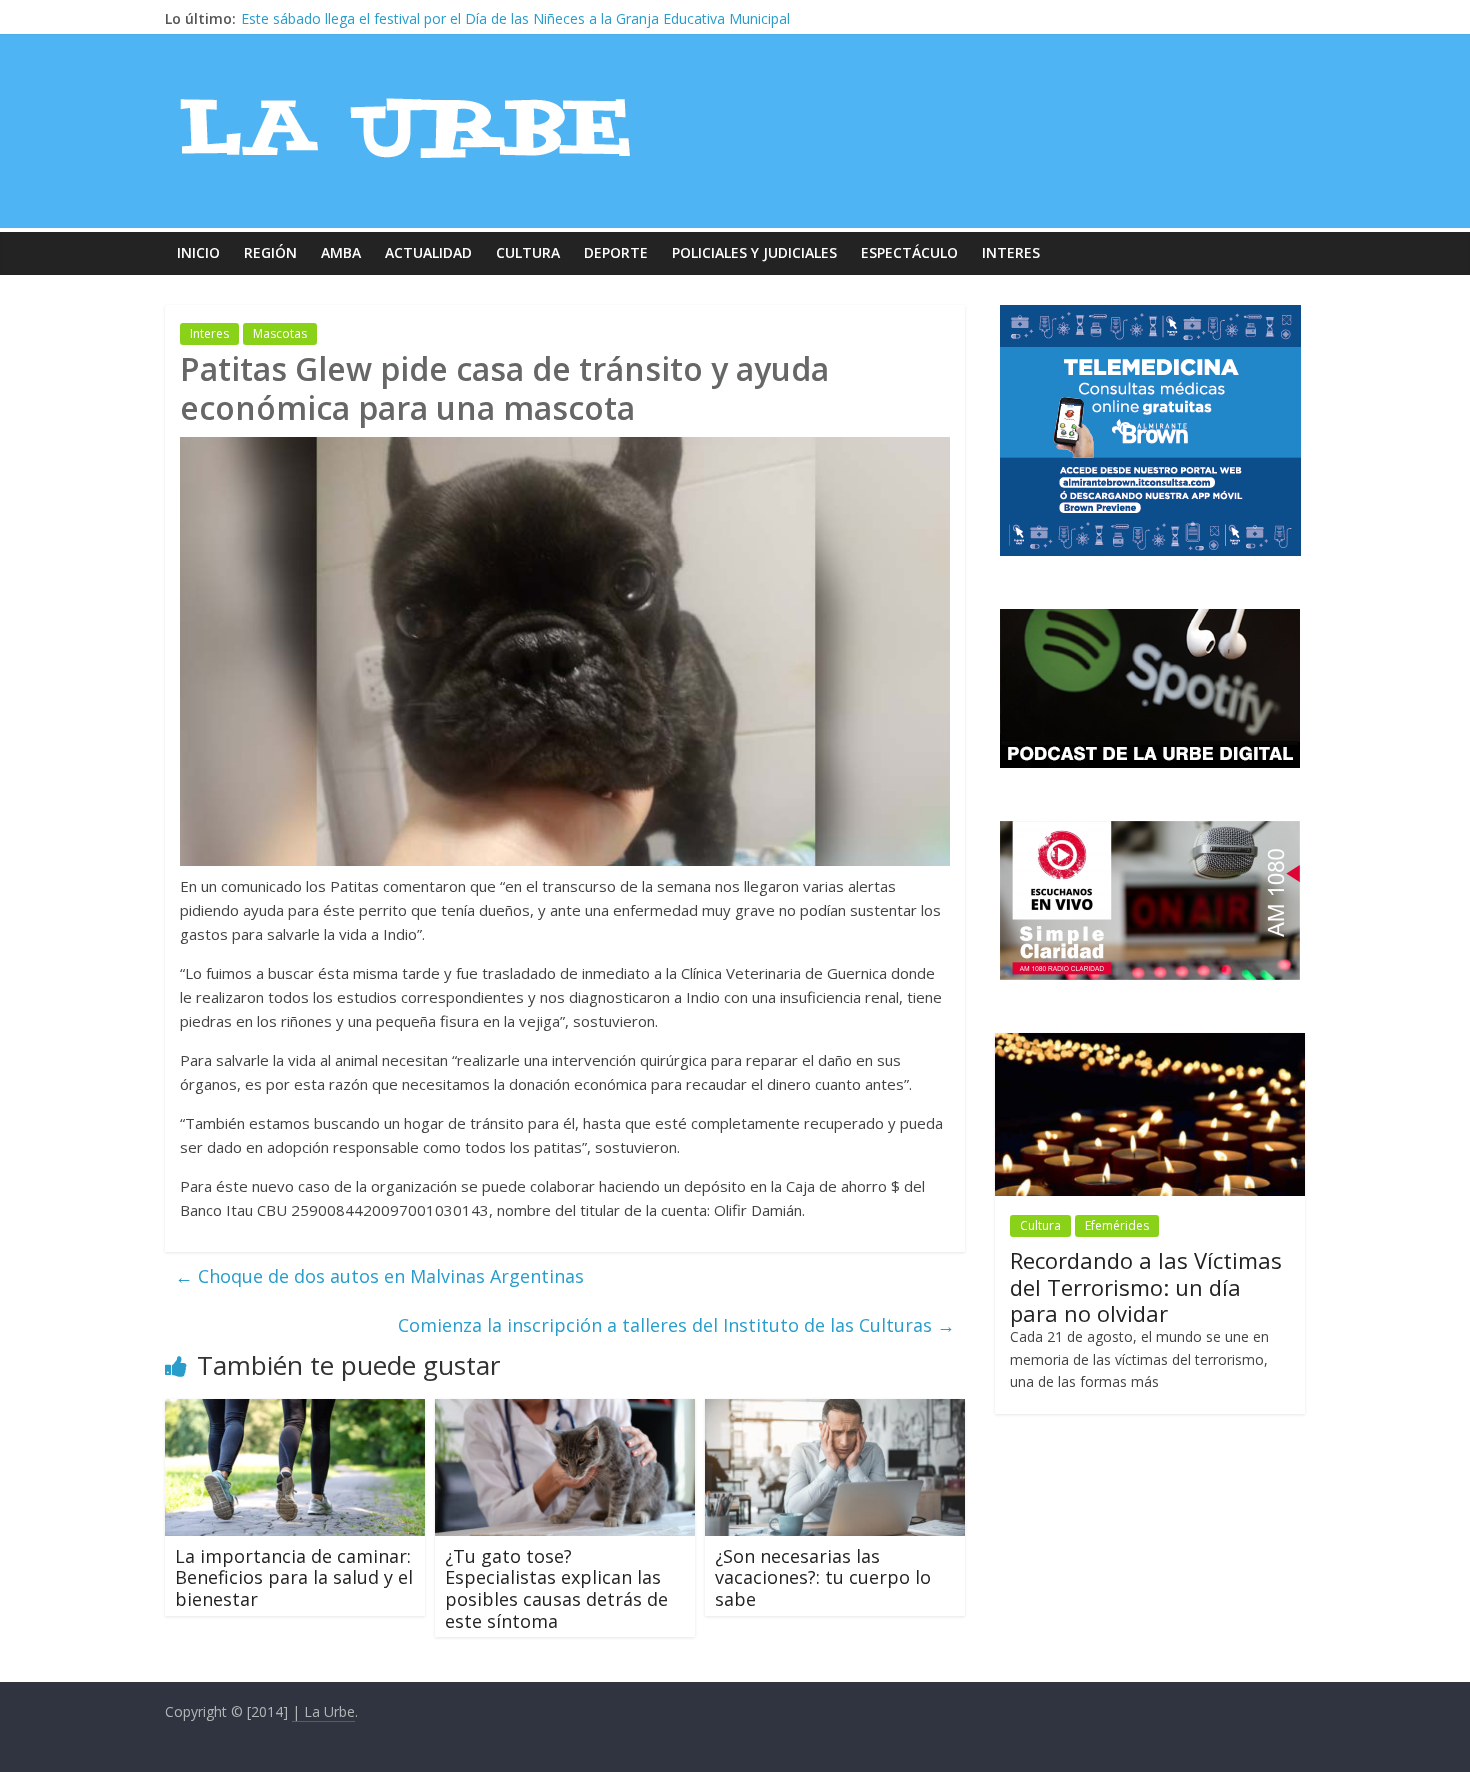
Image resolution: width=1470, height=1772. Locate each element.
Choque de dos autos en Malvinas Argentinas (379, 1276)
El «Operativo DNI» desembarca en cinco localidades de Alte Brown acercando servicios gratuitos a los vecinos (600, 18)
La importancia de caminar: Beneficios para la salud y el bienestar (294, 1577)
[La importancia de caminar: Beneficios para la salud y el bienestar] (295, 1411)
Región (270, 252)
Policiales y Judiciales (754, 252)
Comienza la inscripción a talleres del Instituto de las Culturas (676, 1325)
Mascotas (280, 333)
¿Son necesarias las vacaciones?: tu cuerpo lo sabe (823, 1577)
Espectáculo (909, 252)
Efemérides (1117, 1225)
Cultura (528, 252)
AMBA (341, 252)
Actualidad (428, 252)
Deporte (616, 252)
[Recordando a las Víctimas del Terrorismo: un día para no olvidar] (1150, 1043)
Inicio (198, 252)
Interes (1011, 252)
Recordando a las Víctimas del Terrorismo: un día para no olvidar (1146, 1286)
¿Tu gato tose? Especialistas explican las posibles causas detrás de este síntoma (556, 1588)
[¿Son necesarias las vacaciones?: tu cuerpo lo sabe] (835, 1411)
